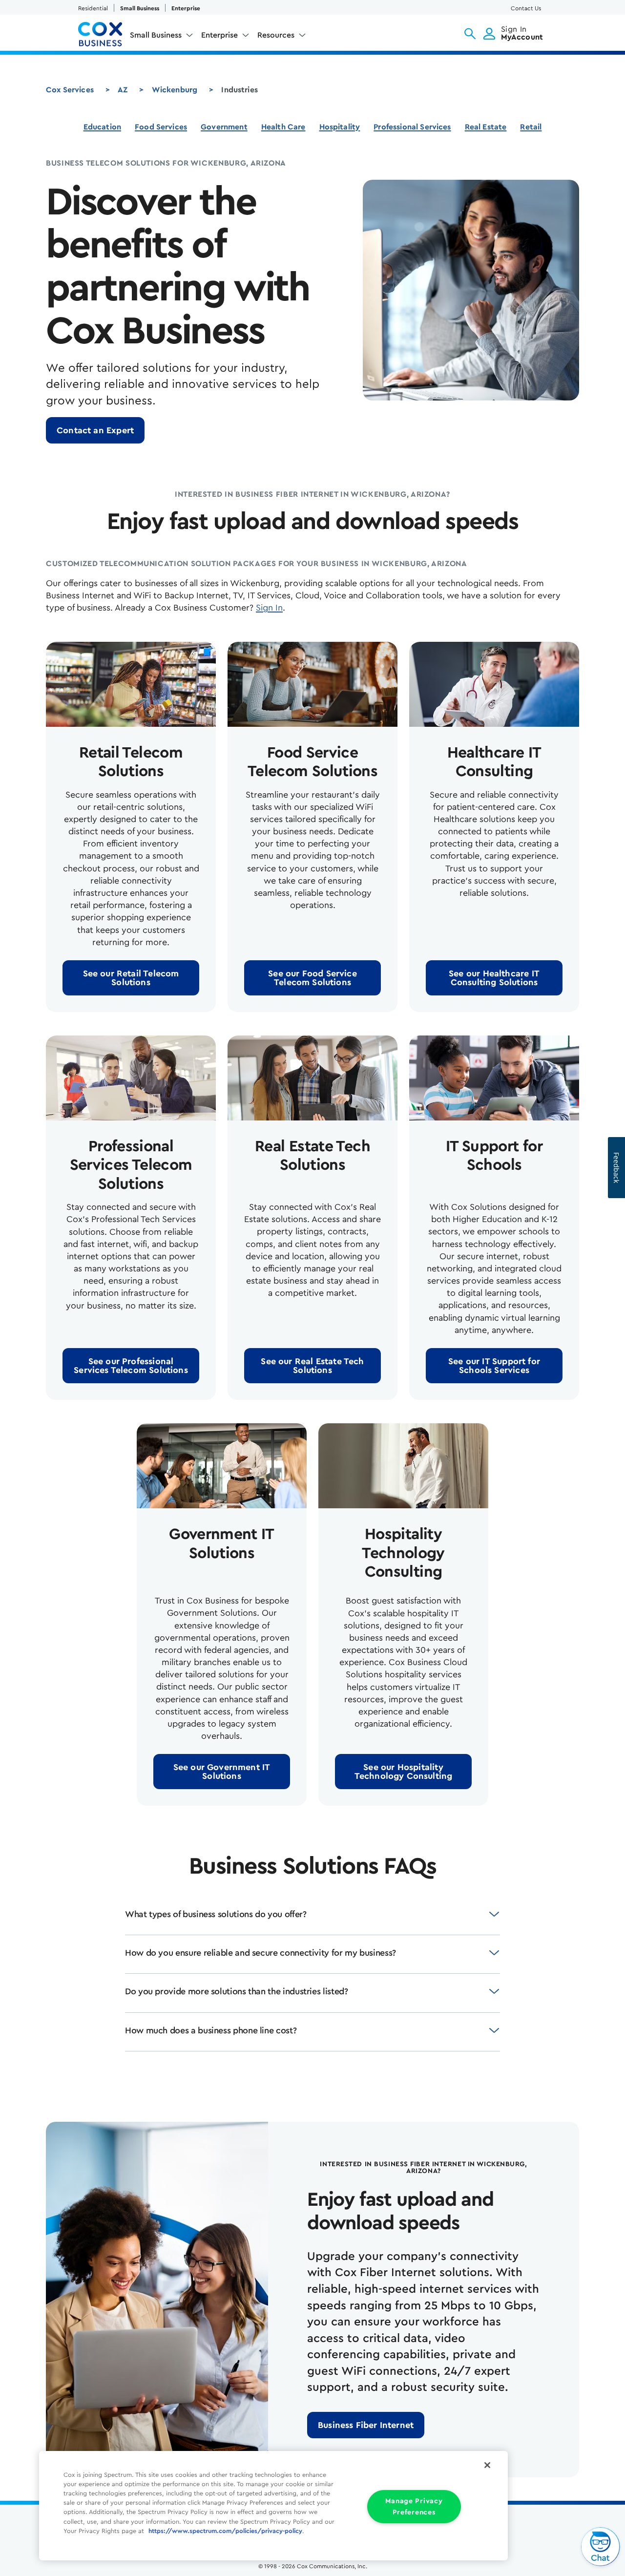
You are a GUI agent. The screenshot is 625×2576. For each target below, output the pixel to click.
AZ (123, 90)
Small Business (140, 8)
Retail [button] (531, 127)
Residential (93, 8)
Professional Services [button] (412, 127)
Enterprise (186, 8)
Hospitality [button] (340, 127)
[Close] (487, 2465)
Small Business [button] (156, 35)
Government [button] (224, 127)
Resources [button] (276, 35)
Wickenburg (175, 90)
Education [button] (102, 127)
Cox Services (70, 90)
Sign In (269, 608)
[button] (470, 34)
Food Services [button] (161, 127)
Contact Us (526, 8)
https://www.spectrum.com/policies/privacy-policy (225, 2531)
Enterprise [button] (219, 35)
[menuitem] (162, 37)
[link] (95, 430)
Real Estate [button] (486, 127)
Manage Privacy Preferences (414, 2507)
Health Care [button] (283, 127)
